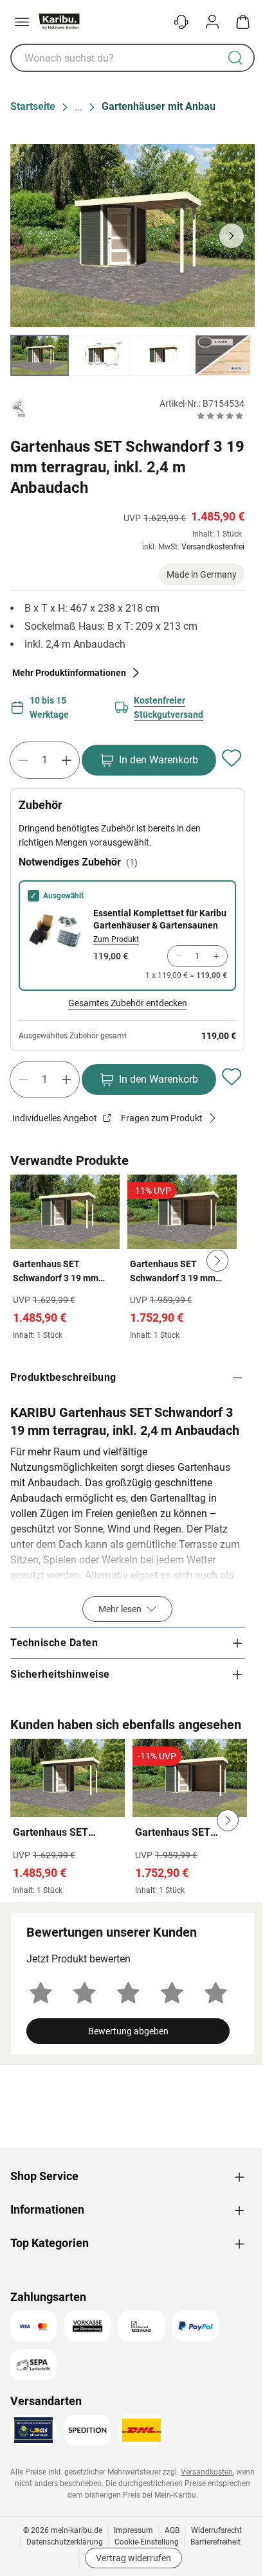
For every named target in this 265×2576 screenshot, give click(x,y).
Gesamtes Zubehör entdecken (128, 1003)
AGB (172, 2530)
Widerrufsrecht (216, 2530)
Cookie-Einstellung (147, 2542)
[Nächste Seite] (234, 355)
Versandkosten (207, 2472)
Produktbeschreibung (63, 1377)
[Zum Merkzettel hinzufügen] (232, 758)
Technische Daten (54, 1643)
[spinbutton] (45, 760)
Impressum (133, 2530)
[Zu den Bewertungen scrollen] (220, 416)
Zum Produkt (116, 939)
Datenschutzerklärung (65, 2542)
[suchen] (235, 58)
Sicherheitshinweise (60, 1674)
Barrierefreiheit (215, 2542)
